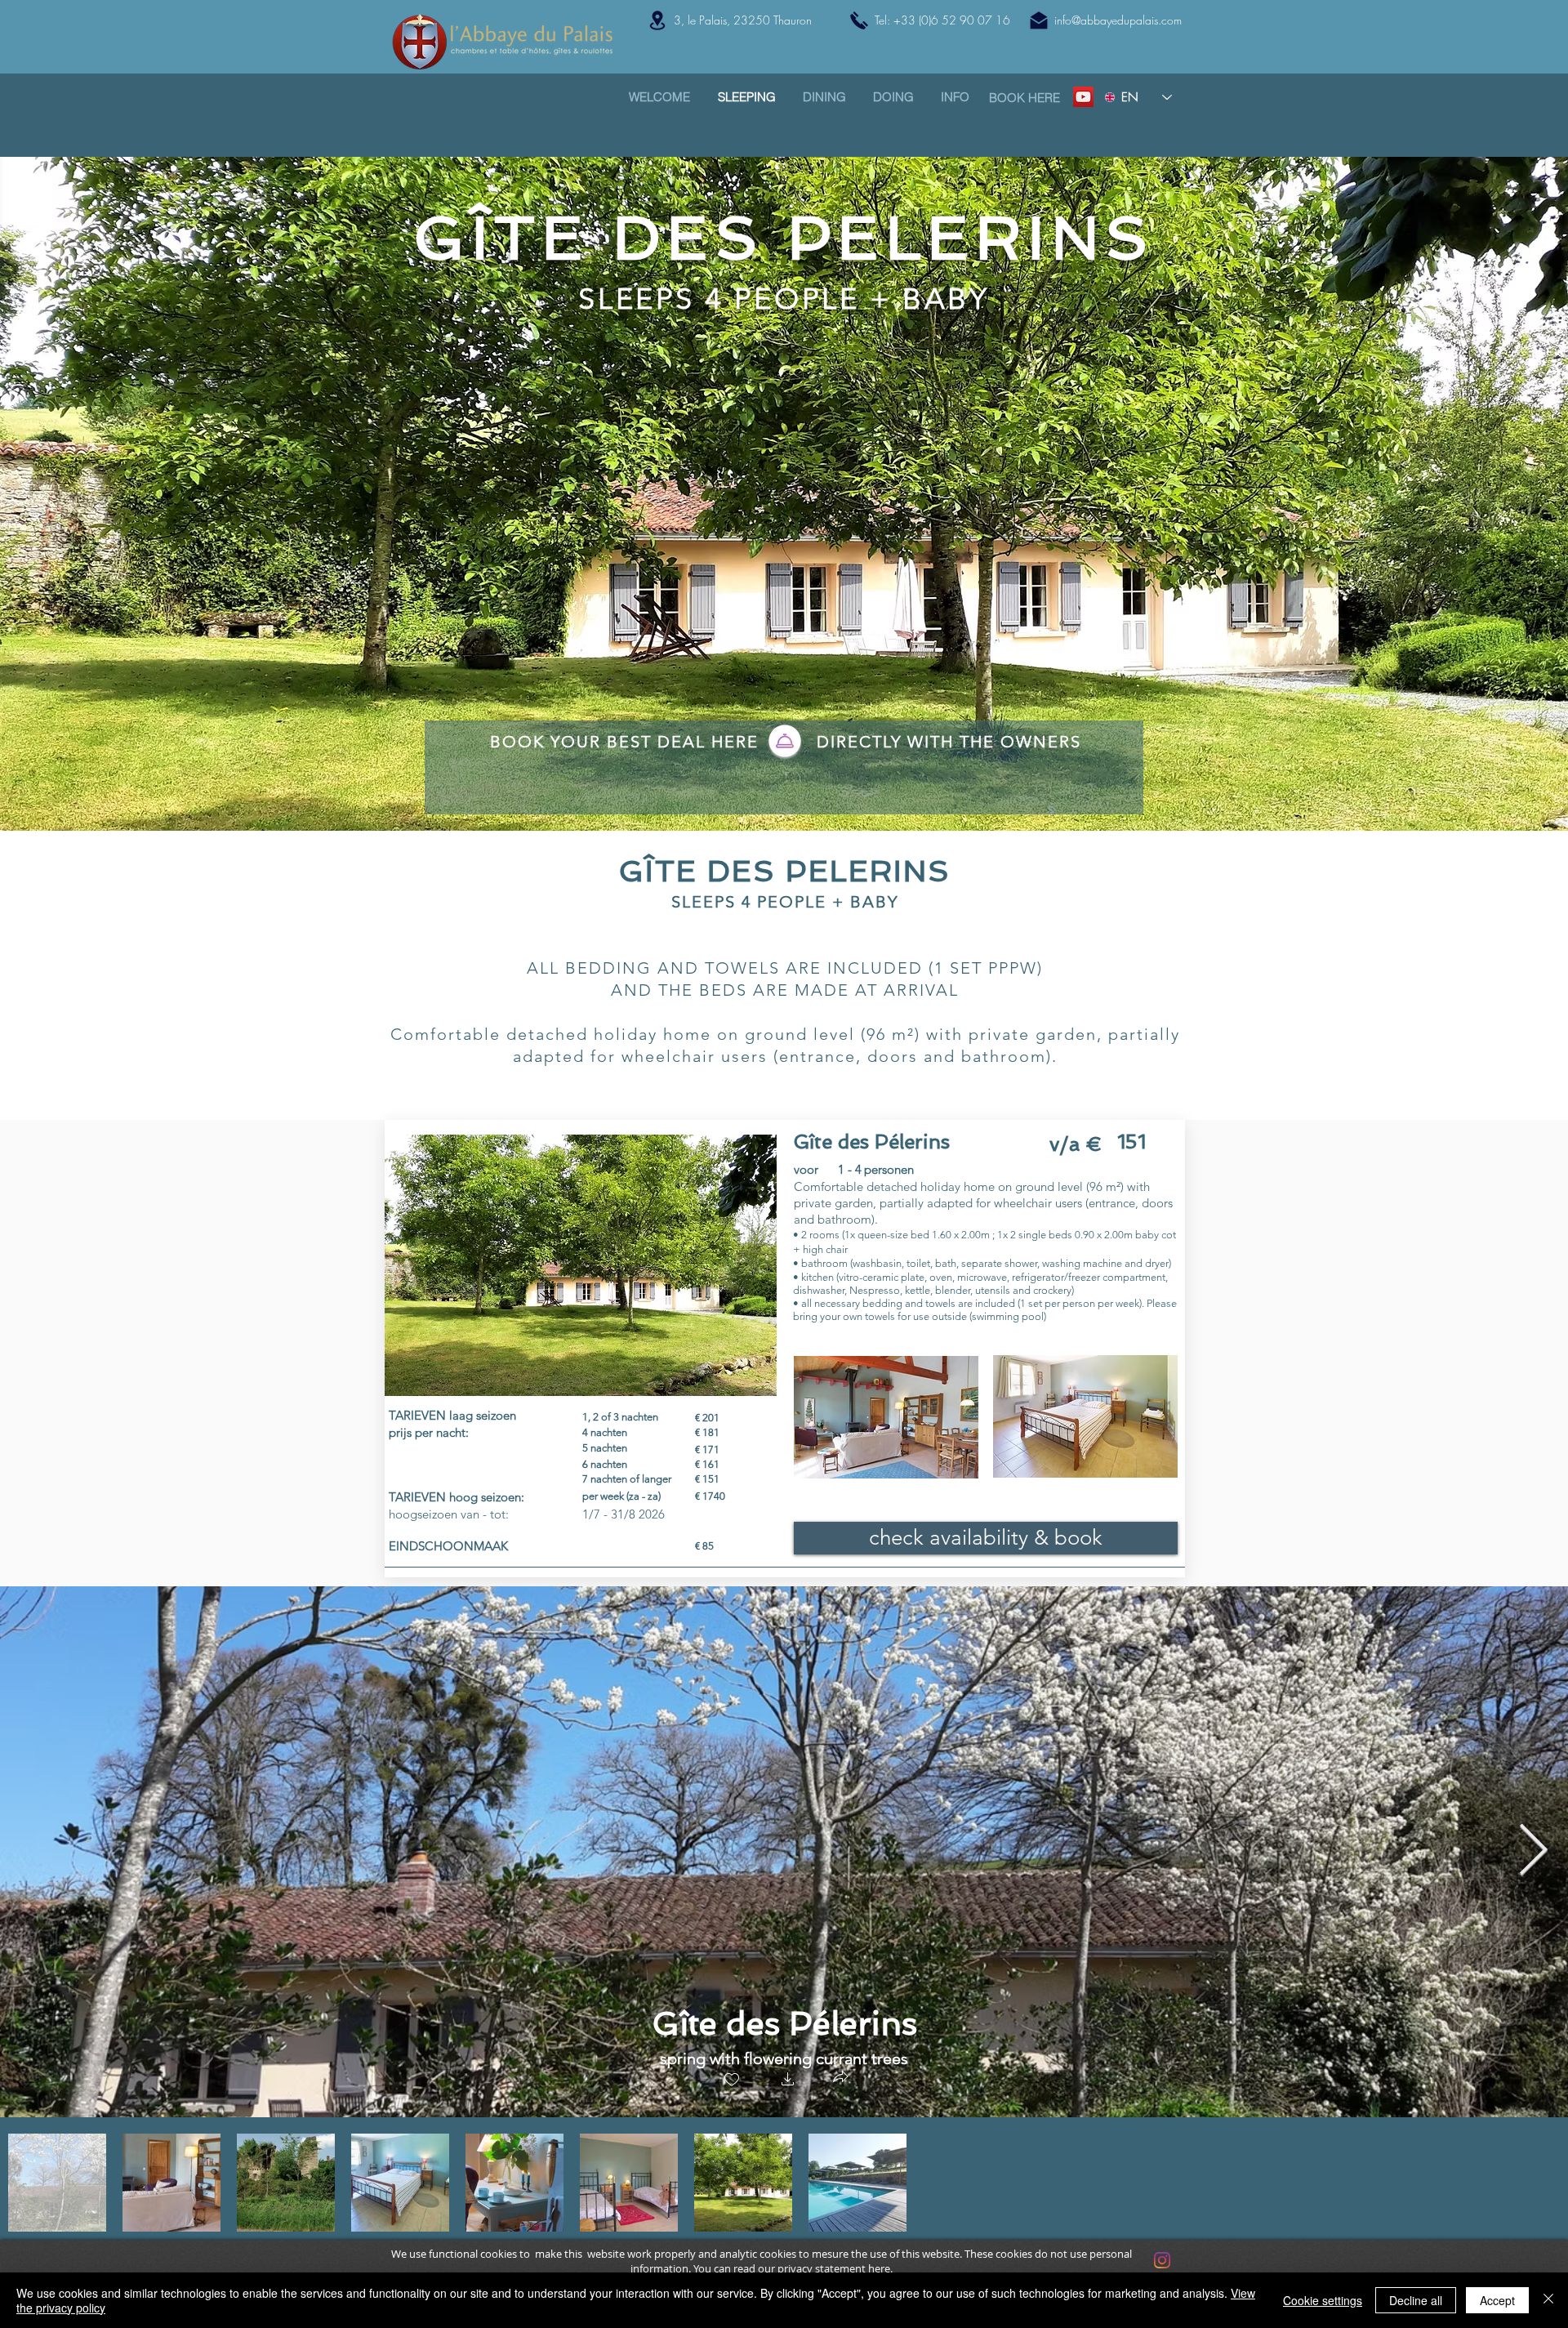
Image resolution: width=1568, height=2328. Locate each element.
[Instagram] (1162, 2260)
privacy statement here (834, 2268)
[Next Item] (1533, 1852)
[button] (788, 2081)
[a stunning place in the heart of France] (1083, 97)
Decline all (1416, 2300)
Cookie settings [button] (1323, 2300)
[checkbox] (732, 2081)
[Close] (1548, 2300)
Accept (1497, 2300)
